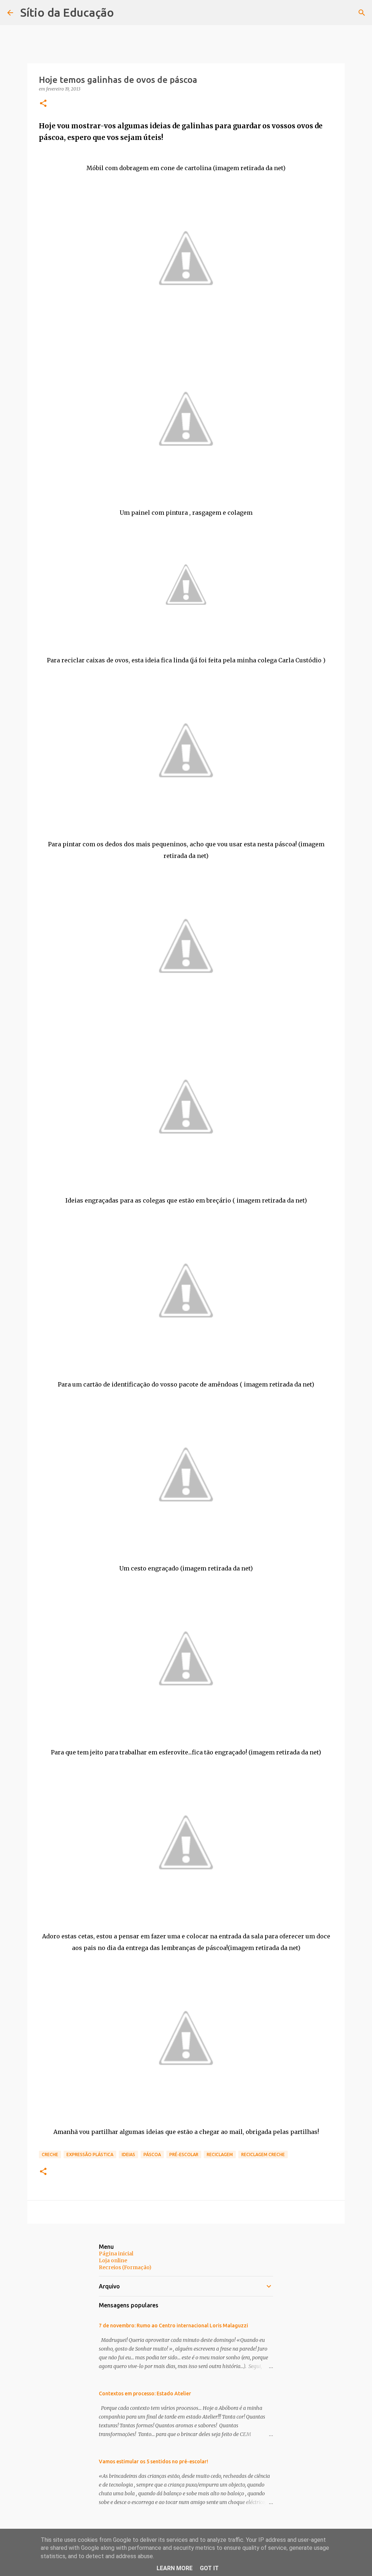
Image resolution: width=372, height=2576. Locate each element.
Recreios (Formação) (125, 2267)
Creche (50, 2154)
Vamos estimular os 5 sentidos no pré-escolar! (153, 2461)
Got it (209, 2568)
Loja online (113, 2260)
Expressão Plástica (90, 2154)
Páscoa (152, 2154)
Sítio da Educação (67, 12)
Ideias (128, 2154)
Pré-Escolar (184, 2154)
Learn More (175, 2568)
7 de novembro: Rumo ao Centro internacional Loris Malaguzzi (173, 2326)
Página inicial (116, 2254)
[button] (43, 104)
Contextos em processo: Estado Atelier (145, 2394)
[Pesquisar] (362, 13)
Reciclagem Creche (263, 2154)
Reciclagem (220, 2154)
